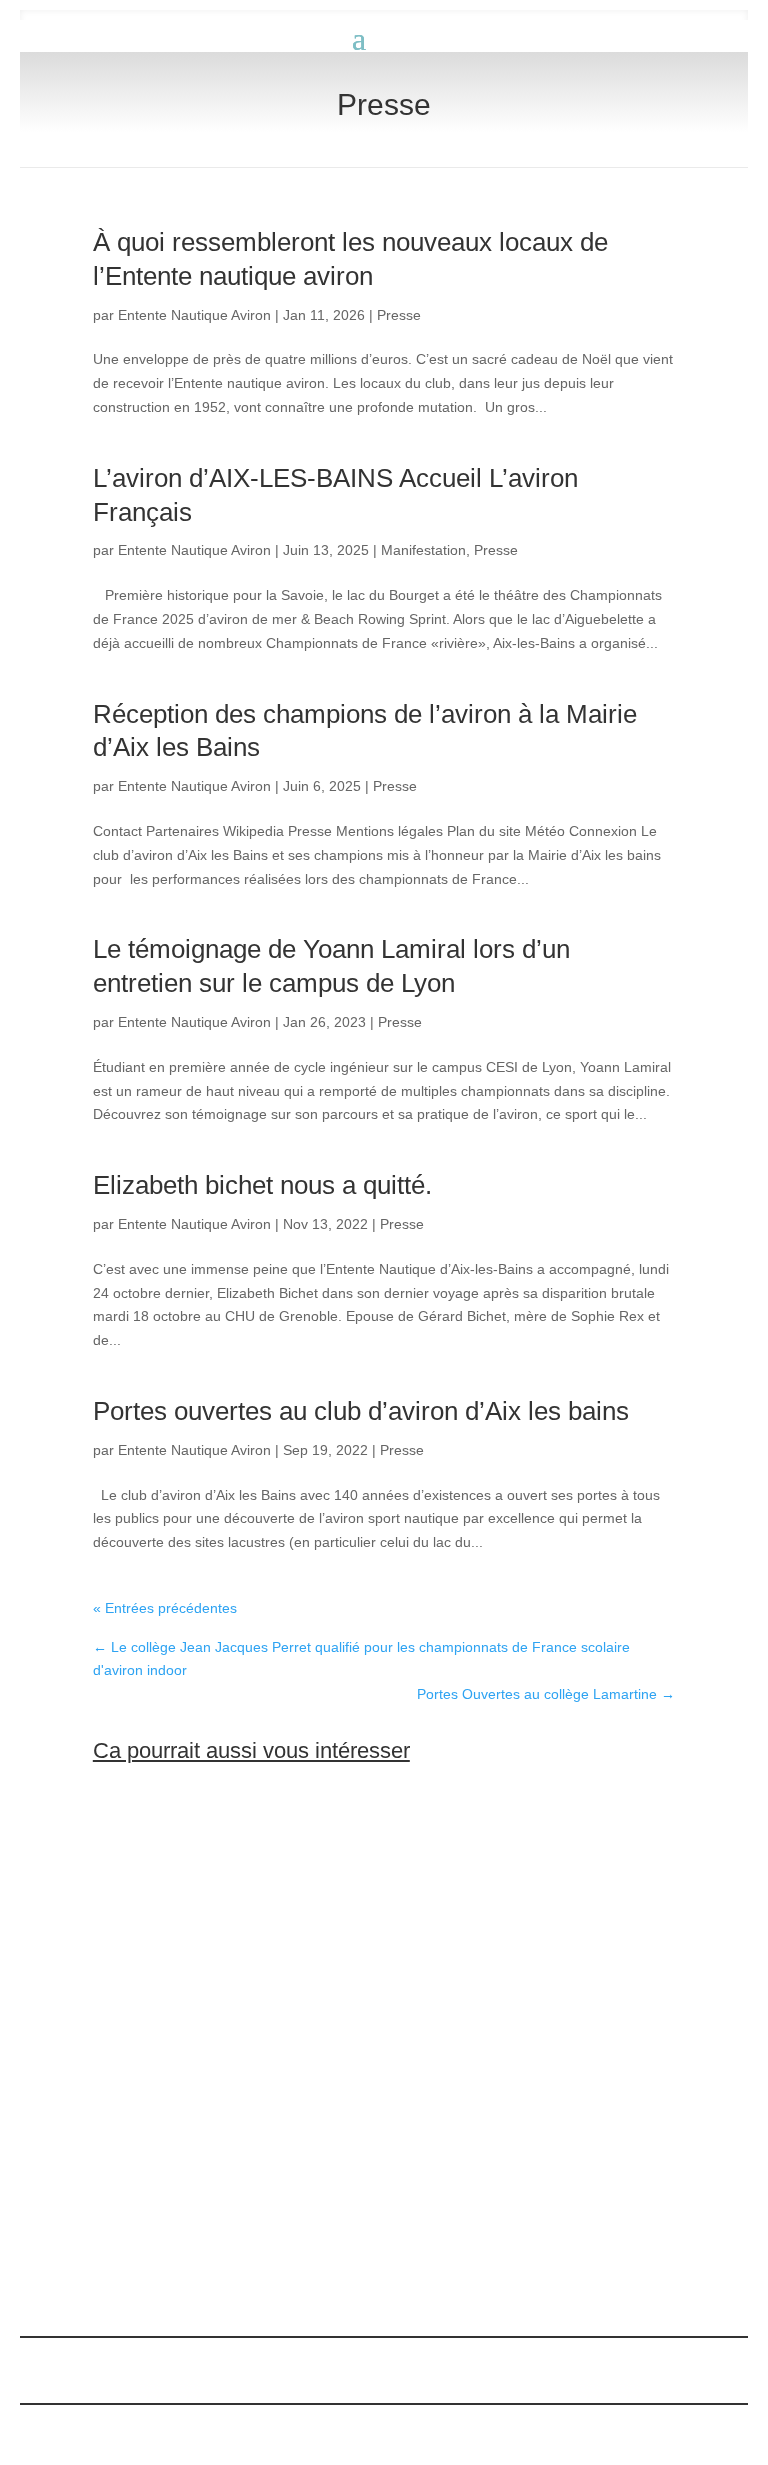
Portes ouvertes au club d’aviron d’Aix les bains (361, 1411)
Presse (399, 315)
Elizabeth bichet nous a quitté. (262, 1185)
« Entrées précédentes (165, 1608)
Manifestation (423, 550)
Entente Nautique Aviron (194, 315)
